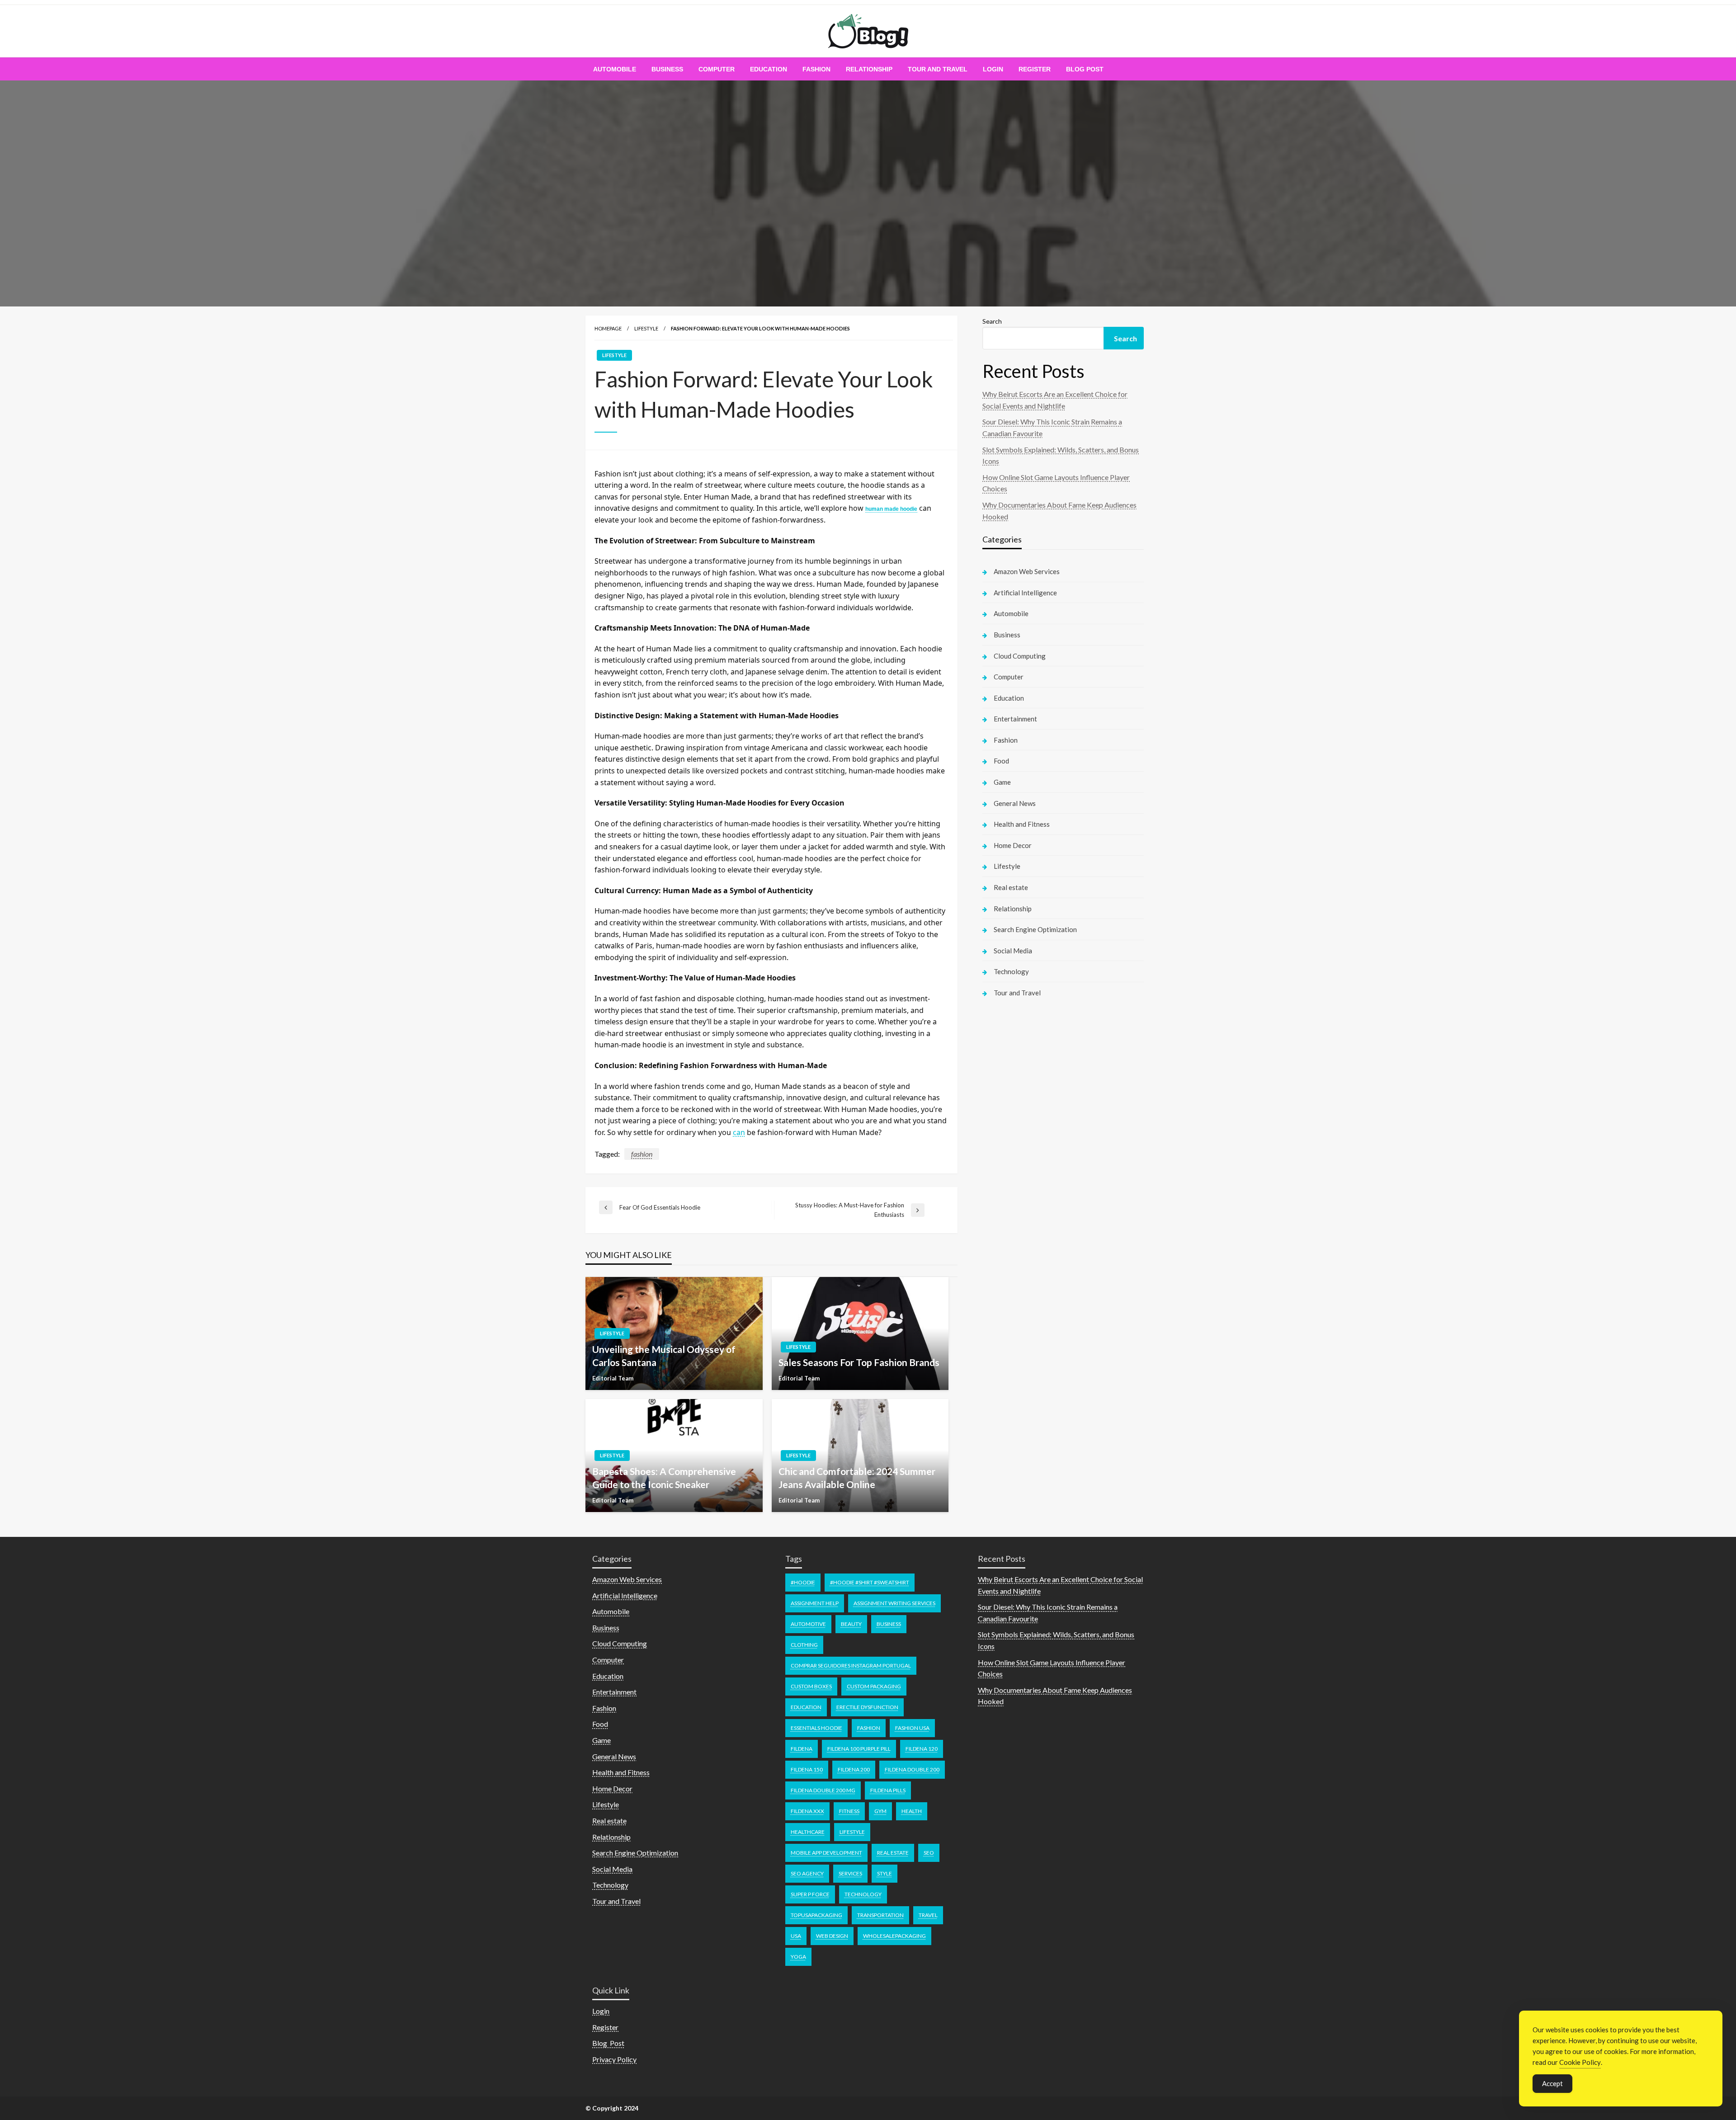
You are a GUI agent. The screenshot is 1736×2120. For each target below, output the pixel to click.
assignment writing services (894, 1603)
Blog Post (1085, 69)
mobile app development (826, 1853)
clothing (804, 1645)
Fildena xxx (807, 1811)
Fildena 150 (807, 1769)
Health (912, 1811)
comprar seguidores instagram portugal (851, 1665)
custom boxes (811, 1686)
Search (992, 321)
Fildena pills (888, 1790)
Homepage (608, 328)
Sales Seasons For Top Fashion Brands (859, 1362)
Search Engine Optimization (1035, 929)
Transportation (880, 1915)
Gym (880, 1811)
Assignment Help (815, 1603)
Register (1035, 69)
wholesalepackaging (894, 1936)
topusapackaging (816, 1915)
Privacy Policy (614, 2059)
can (739, 1132)
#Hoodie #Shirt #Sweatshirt (870, 1582)
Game (1002, 782)
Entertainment (1015, 719)
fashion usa (912, 1728)
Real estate (1011, 887)
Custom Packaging (874, 1686)
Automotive (808, 1624)
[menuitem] (615, 69)
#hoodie (803, 1582)
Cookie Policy (1580, 2062)
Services (850, 1873)
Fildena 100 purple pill (859, 1749)
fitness (849, 1811)
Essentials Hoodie (816, 1728)
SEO (929, 1853)
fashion (642, 1154)
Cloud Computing (1020, 656)
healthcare (808, 1832)
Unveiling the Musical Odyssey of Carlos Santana (664, 1356)
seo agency (807, 1873)
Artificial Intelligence (1025, 593)
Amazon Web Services (1027, 571)
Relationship (869, 69)
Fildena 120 (922, 1749)
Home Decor (1013, 845)
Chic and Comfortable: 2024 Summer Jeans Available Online (857, 1478)
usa (796, 1936)
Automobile (615, 69)
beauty (851, 1624)
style (885, 1873)
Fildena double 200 (912, 1769)
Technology (1011, 971)
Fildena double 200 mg (823, 1790)
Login (993, 69)
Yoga (798, 1957)
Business (667, 69)
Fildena (802, 1749)
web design (832, 1936)
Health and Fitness (1022, 824)
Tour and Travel (938, 69)
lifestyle (852, 1832)
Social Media (1013, 951)
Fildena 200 (854, 1769)
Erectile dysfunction (867, 1707)
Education (769, 69)
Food (1001, 761)
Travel (928, 1915)
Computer (717, 69)
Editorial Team (613, 1378)
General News (1015, 803)
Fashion (816, 69)
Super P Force (810, 1894)
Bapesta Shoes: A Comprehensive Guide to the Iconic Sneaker (664, 1478)
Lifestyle (646, 328)
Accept (1552, 2083)
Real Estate (893, 1853)
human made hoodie (891, 509)
